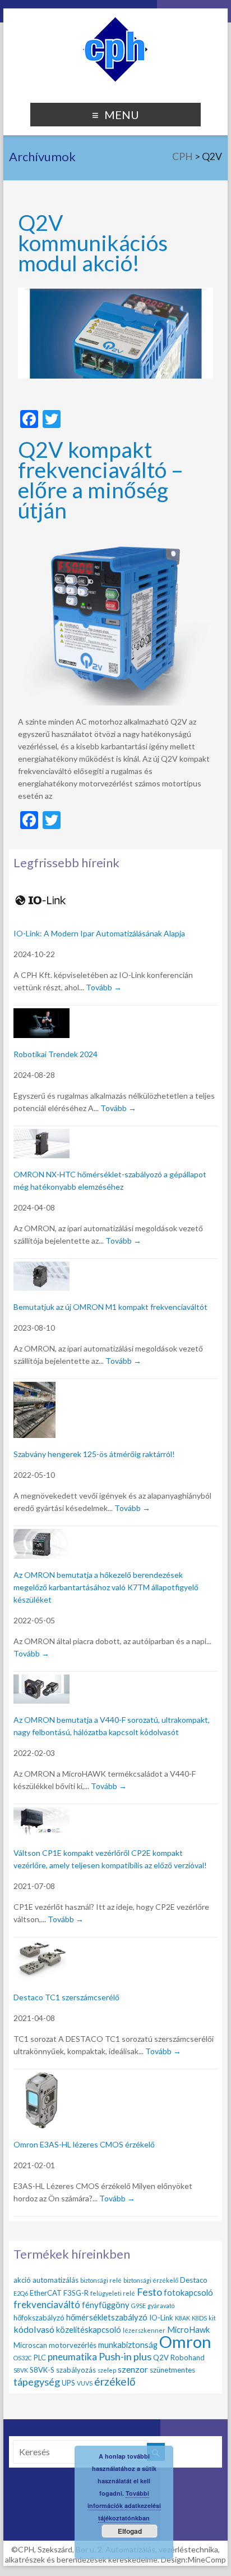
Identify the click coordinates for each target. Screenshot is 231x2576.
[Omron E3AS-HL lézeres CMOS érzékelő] (41, 2079)
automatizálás (56, 2280)
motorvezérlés (73, 2345)
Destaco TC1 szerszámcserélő (66, 1997)
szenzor (133, 2369)
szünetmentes (172, 2370)
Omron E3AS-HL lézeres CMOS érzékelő (84, 2144)
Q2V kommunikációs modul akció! (93, 242)
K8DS (199, 2318)
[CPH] (115, 22)
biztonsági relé (101, 2280)
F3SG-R (76, 2293)
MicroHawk (188, 2329)
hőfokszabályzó (39, 2318)
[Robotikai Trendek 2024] (41, 1015)
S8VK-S (42, 2370)
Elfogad (130, 2531)
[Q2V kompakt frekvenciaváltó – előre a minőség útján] (115, 540)
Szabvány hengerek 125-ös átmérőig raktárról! (94, 1454)
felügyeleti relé (113, 2293)
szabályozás (76, 2370)
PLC (40, 2357)
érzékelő (115, 2381)
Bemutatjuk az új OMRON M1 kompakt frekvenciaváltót (110, 1307)
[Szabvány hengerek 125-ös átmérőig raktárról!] (34, 1388)
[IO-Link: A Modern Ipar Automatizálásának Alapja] (41, 892)
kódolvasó (34, 2329)
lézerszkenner (144, 2330)
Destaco (194, 2280)
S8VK (21, 2370)
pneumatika (72, 2357)
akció (22, 2280)
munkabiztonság (128, 2345)
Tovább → (104, 987)
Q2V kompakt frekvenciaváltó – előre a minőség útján (101, 479)
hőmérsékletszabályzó (107, 2317)
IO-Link (161, 2318)
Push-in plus (125, 2356)
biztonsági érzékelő (151, 2280)
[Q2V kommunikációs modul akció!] (115, 293)
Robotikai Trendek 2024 (56, 1054)
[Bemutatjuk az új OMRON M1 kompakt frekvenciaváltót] (41, 1268)
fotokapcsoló (188, 2292)
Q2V (161, 2357)
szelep (107, 2370)
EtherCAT (46, 2293)
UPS (68, 2383)
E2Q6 (21, 2293)
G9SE (138, 2306)
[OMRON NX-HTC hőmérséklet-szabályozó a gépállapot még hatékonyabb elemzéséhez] (41, 1135)
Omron (185, 2341)
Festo (149, 2292)
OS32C (23, 2358)
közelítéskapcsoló (89, 2329)
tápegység (37, 2382)
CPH (183, 156)
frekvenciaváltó (47, 2304)
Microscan (30, 2345)
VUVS (85, 2383)
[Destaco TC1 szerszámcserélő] (41, 1947)
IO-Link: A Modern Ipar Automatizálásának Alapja (99, 933)
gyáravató (161, 2306)
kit (212, 2318)
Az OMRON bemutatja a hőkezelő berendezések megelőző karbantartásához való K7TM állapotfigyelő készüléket (106, 1587)
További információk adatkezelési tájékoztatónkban (124, 2506)
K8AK (183, 2318)
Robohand (188, 2357)
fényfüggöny (106, 2305)
